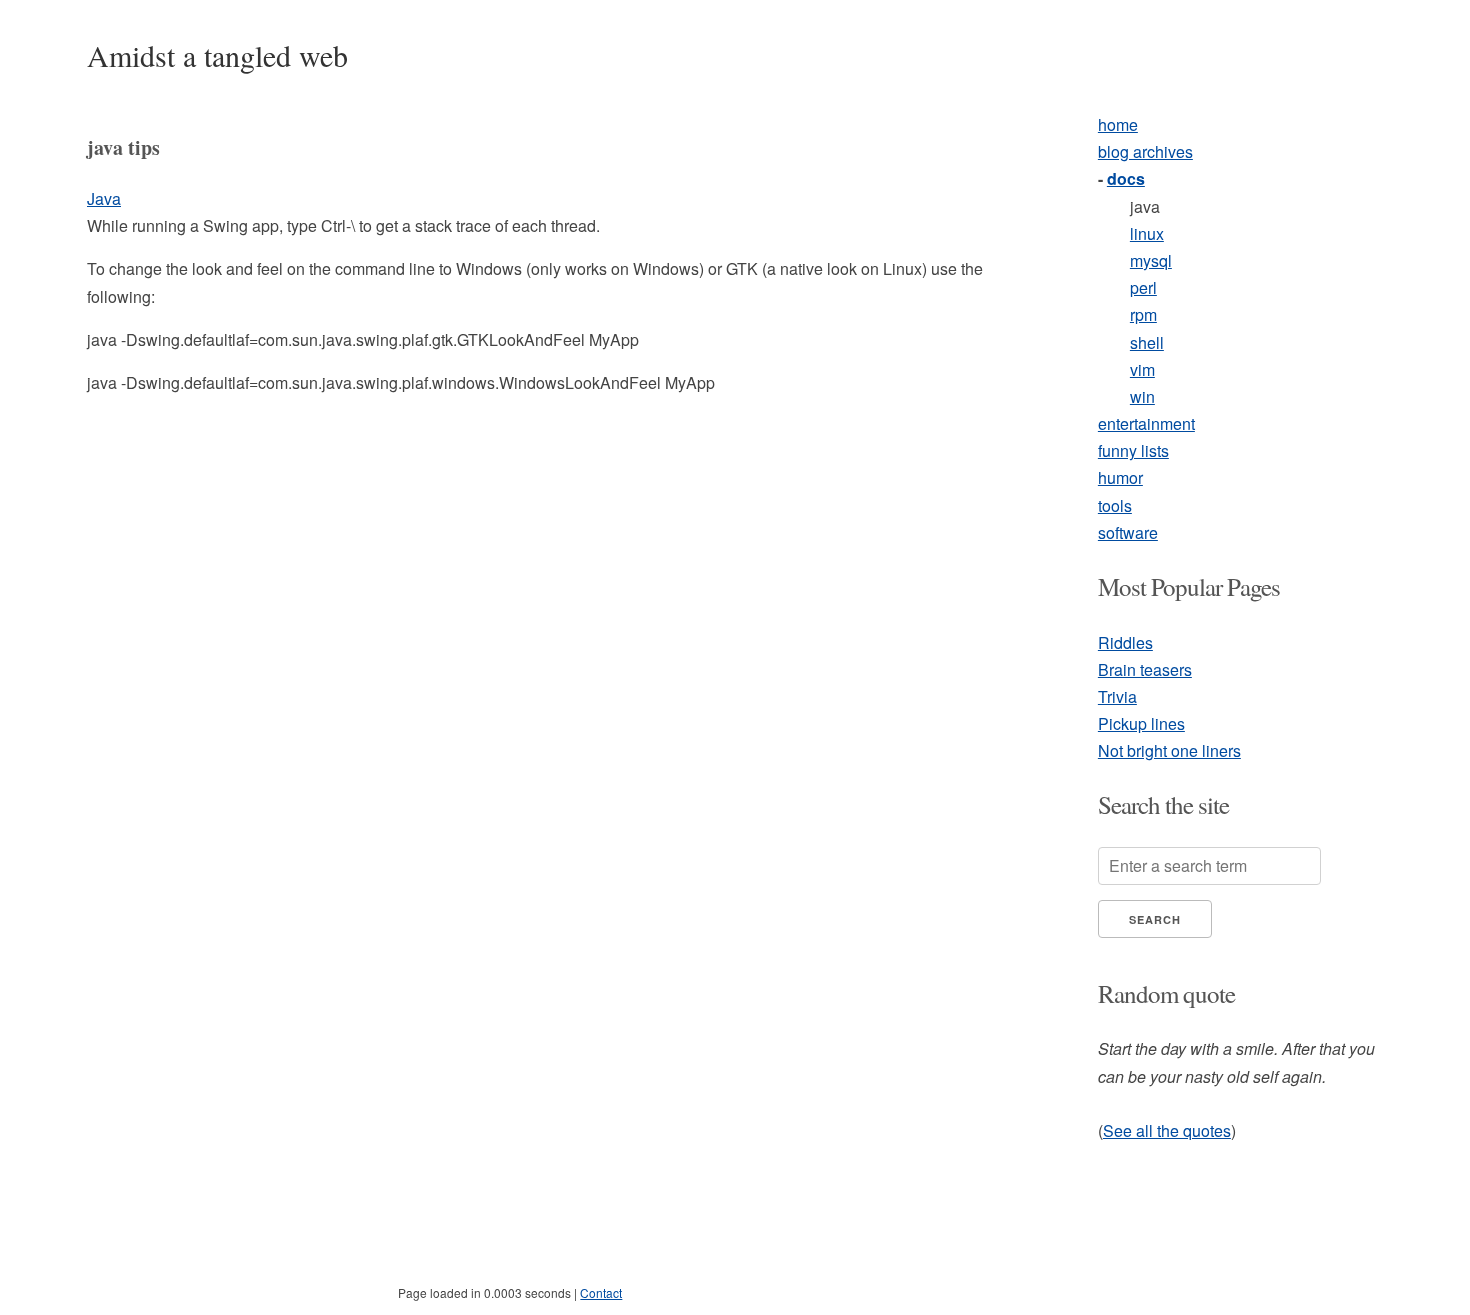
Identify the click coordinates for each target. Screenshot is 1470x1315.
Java (104, 198)
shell (1147, 342)
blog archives (1145, 151)
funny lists (1133, 450)
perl (1143, 287)
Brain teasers (1145, 669)
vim (1142, 369)
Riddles (1125, 642)
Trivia (1117, 696)
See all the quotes (1167, 1130)
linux (1147, 233)
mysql (1151, 260)
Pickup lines (1141, 723)
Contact (601, 1292)
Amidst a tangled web (217, 55)
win (1142, 396)
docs (1126, 178)
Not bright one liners (1169, 750)
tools (1115, 505)
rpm (1143, 314)
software (1128, 532)
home (1118, 124)
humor (1120, 477)
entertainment (1146, 423)
